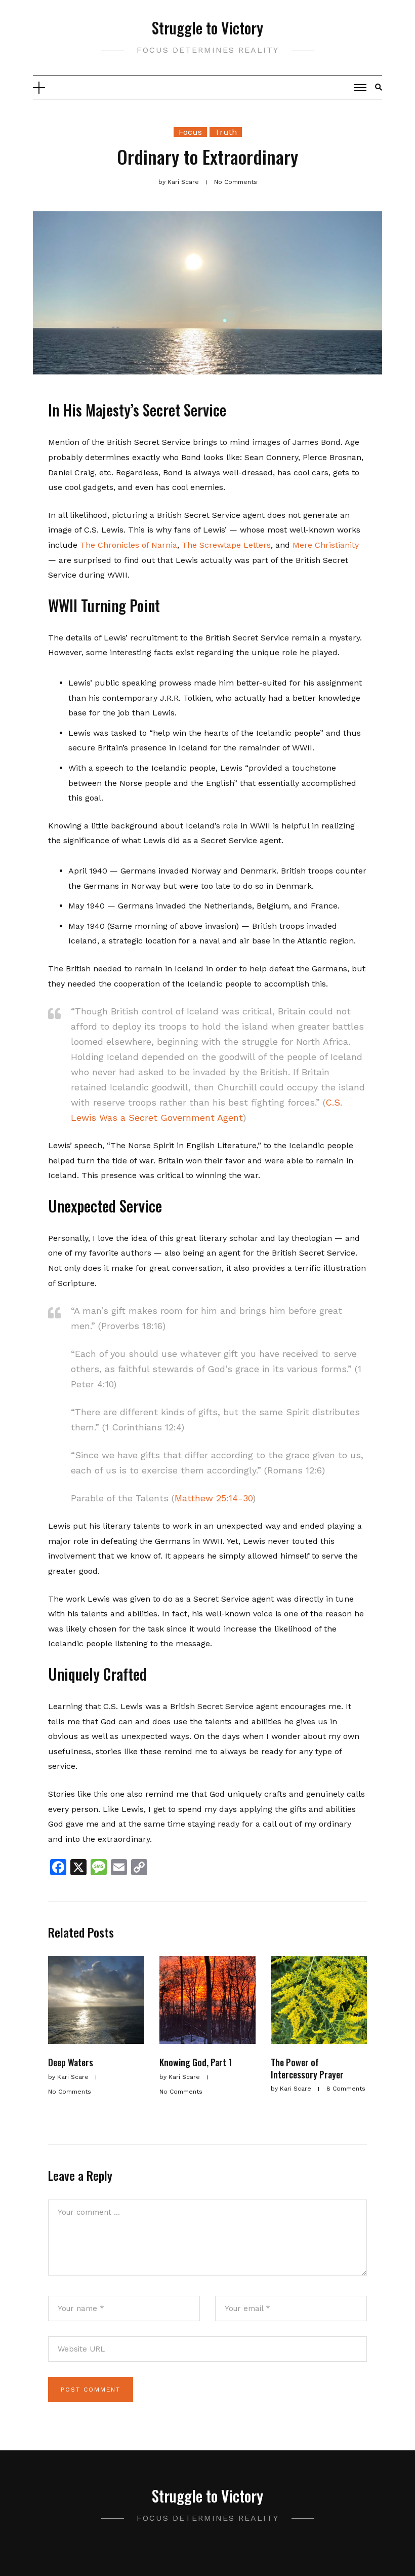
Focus (190, 132)
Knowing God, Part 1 (196, 2062)
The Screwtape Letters (225, 545)
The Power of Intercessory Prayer (307, 2068)
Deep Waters (71, 2062)
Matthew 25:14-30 (214, 1498)
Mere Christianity (326, 545)
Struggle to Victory (207, 28)
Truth (226, 132)
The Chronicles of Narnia (129, 545)
